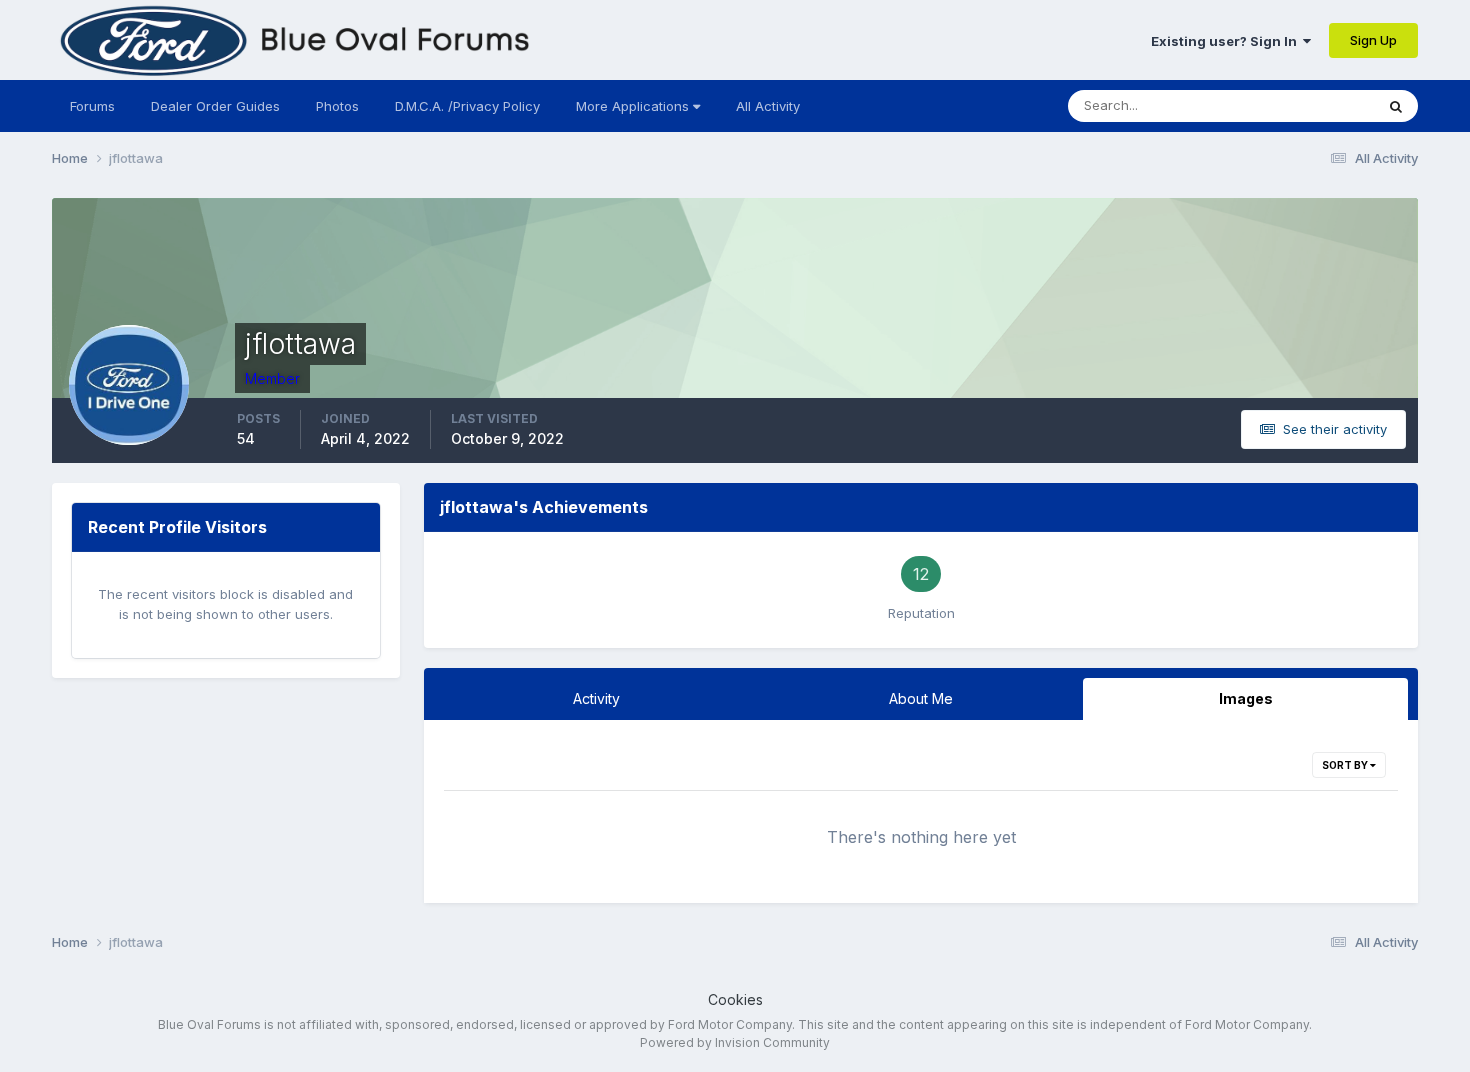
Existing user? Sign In (1227, 41)
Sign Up (1373, 40)
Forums (92, 106)
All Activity (768, 106)
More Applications (634, 106)
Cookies (735, 999)
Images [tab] (1246, 698)
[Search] (1396, 106)
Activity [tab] (596, 698)
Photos (337, 106)
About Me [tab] (921, 698)
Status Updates (1301, 105)
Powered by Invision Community (735, 1042)
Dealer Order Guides (215, 106)
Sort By (1346, 765)
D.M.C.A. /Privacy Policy (467, 106)
